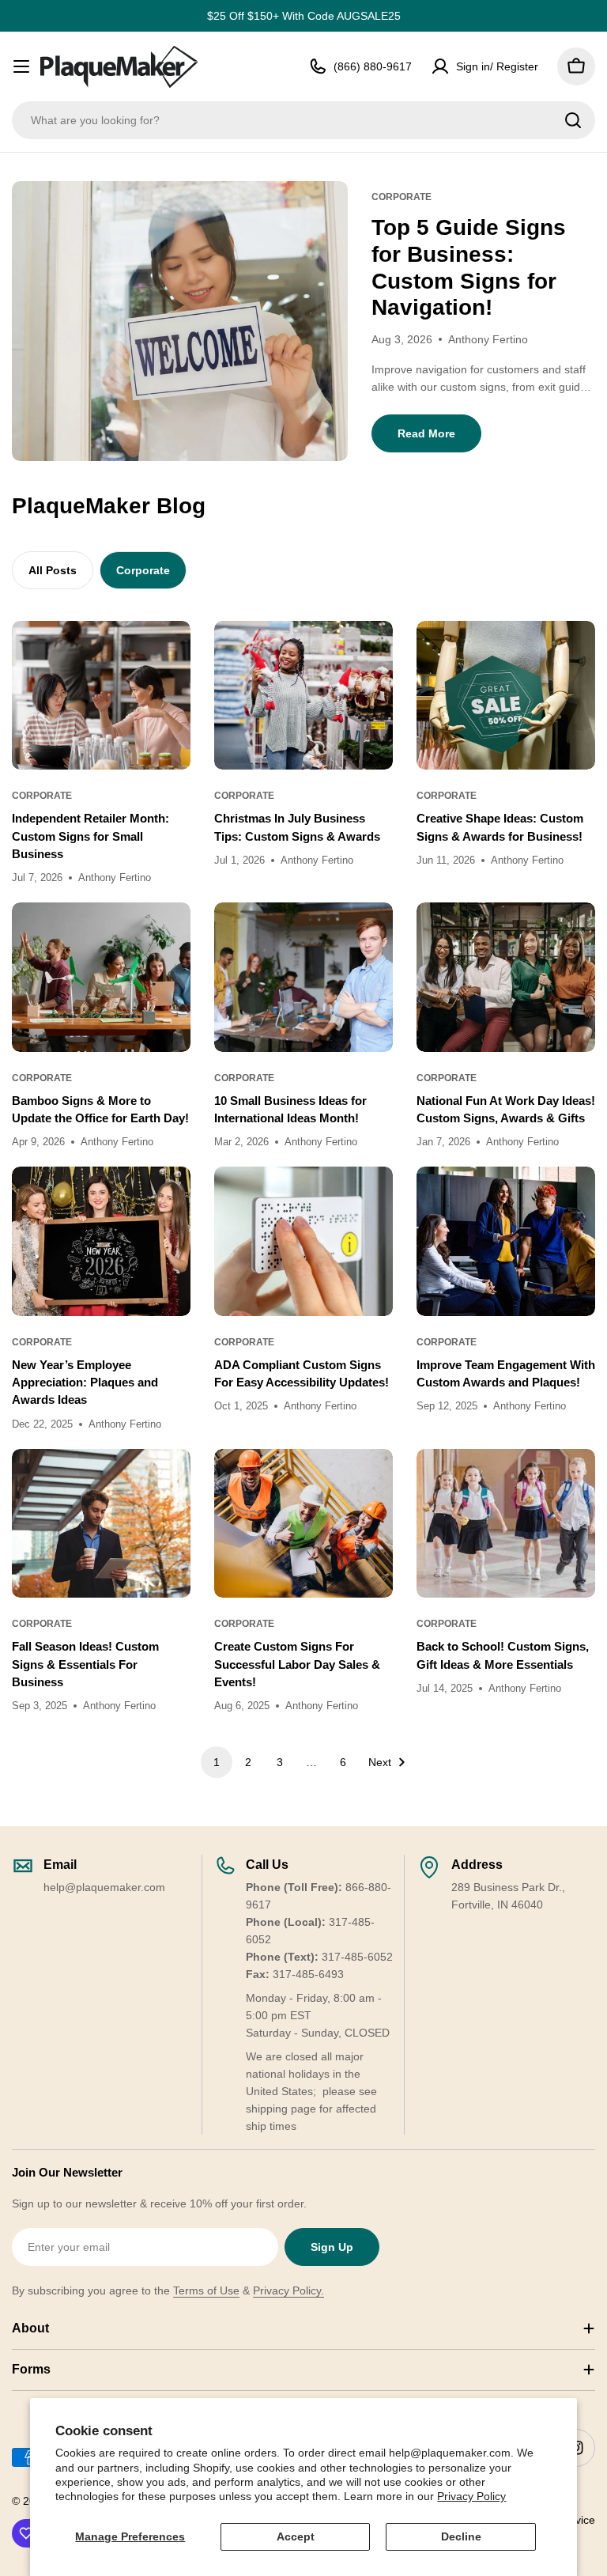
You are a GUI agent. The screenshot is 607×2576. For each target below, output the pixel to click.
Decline (461, 2536)
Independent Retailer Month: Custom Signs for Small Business (90, 836)
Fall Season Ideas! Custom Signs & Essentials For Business (85, 1664)
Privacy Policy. (288, 2290)
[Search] (573, 120)
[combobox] (303, 120)
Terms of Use (206, 2290)
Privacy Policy (471, 2496)
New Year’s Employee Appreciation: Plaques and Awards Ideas (85, 1383)
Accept (296, 2536)
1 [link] (217, 1762)
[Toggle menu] (21, 66)
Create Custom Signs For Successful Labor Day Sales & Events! (297, 1664)
